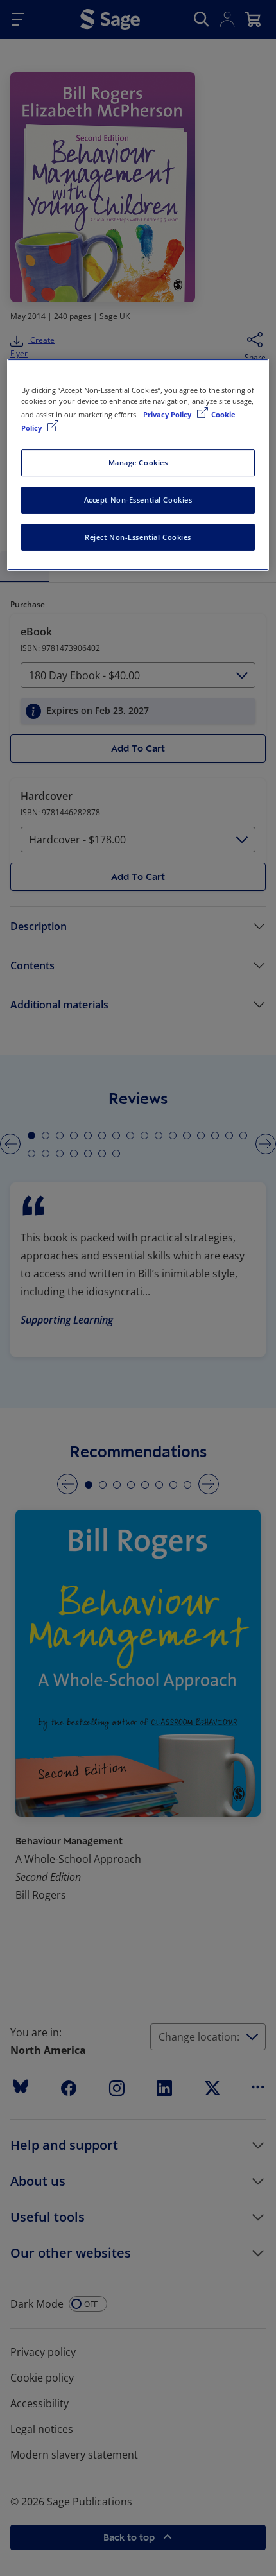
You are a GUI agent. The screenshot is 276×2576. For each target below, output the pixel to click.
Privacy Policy (168, 414)
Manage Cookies (138, 462)
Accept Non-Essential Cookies (138, 500)
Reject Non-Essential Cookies (138, 537)
